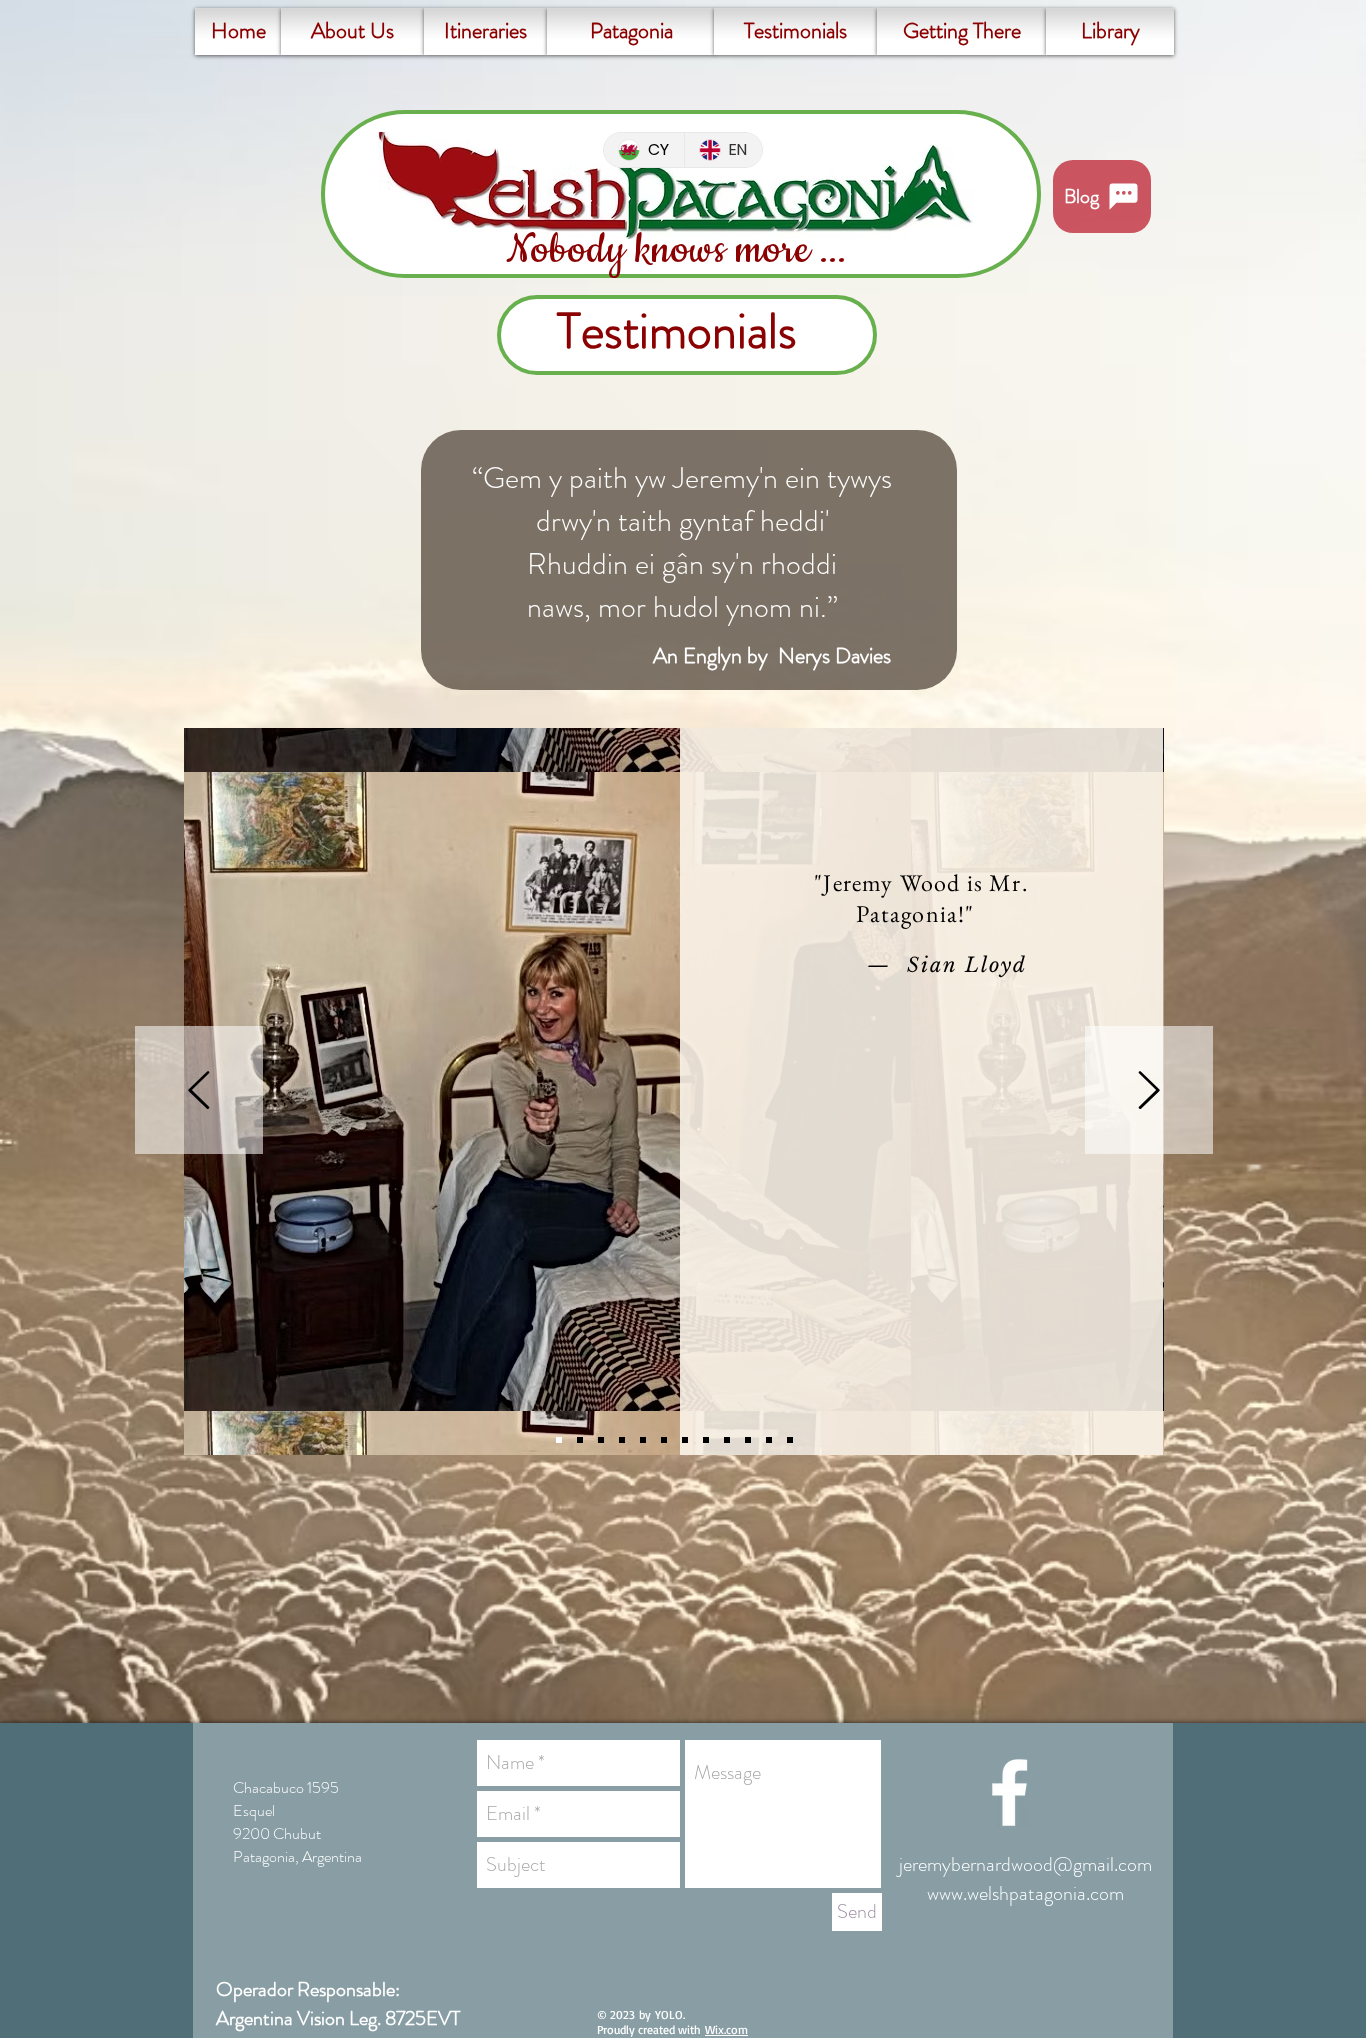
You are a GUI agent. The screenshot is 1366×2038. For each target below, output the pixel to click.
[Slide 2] (580, 1440)
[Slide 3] (601, 1440)
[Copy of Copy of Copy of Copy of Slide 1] (706, 1440)
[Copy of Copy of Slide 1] (643, 1440)
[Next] (1149, 1091)
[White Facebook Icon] (1009, 1792)
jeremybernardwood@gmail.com (1025, 1864)
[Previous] (199, 1091)
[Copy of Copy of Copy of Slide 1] (664, 1440)
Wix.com (726, 2029)
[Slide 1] (559, 1440)
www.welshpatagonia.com (1025, 1893)
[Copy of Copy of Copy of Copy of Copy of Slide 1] (727, 1440)
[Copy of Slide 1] (622, 1440)
